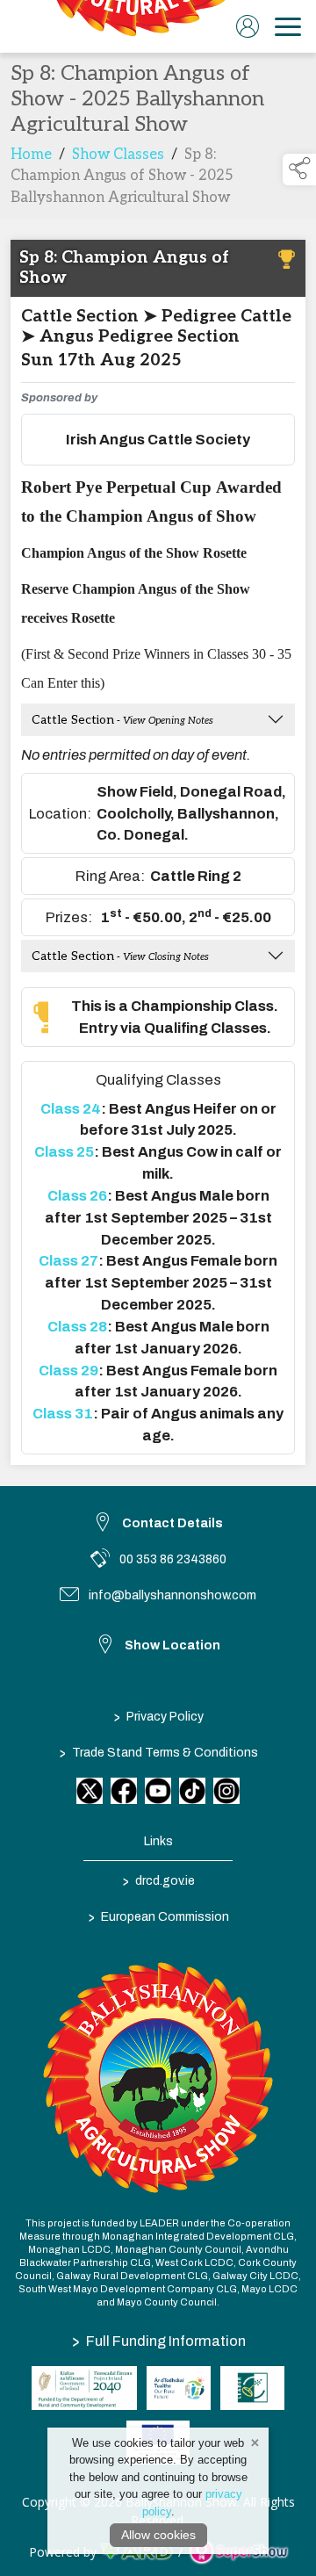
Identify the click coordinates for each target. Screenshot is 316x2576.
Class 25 (64, 1151)
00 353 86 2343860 (173, 1559)
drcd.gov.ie (158, 1880)
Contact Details (172, 1523)
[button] (299, 170)
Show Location (172, 1645)
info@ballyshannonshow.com (172, 1595)
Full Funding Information (159, 2341)
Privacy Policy (158, 1716)
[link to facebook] (124, 1791)
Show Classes (118, 155)
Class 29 (68, 1370)
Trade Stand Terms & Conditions (158, 1752)
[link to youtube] (158, 1791)
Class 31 (63, 1413)
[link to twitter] (90, 1791)
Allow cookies (158, 2535)
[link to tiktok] (192, 1791)
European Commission (158, 1916)
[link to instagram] (226, 1791)
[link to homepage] (136, 26)
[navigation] (288, 26)
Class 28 (77, 1326)
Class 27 (68, 1260)
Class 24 (71, 1108)
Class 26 (77, 1195)
